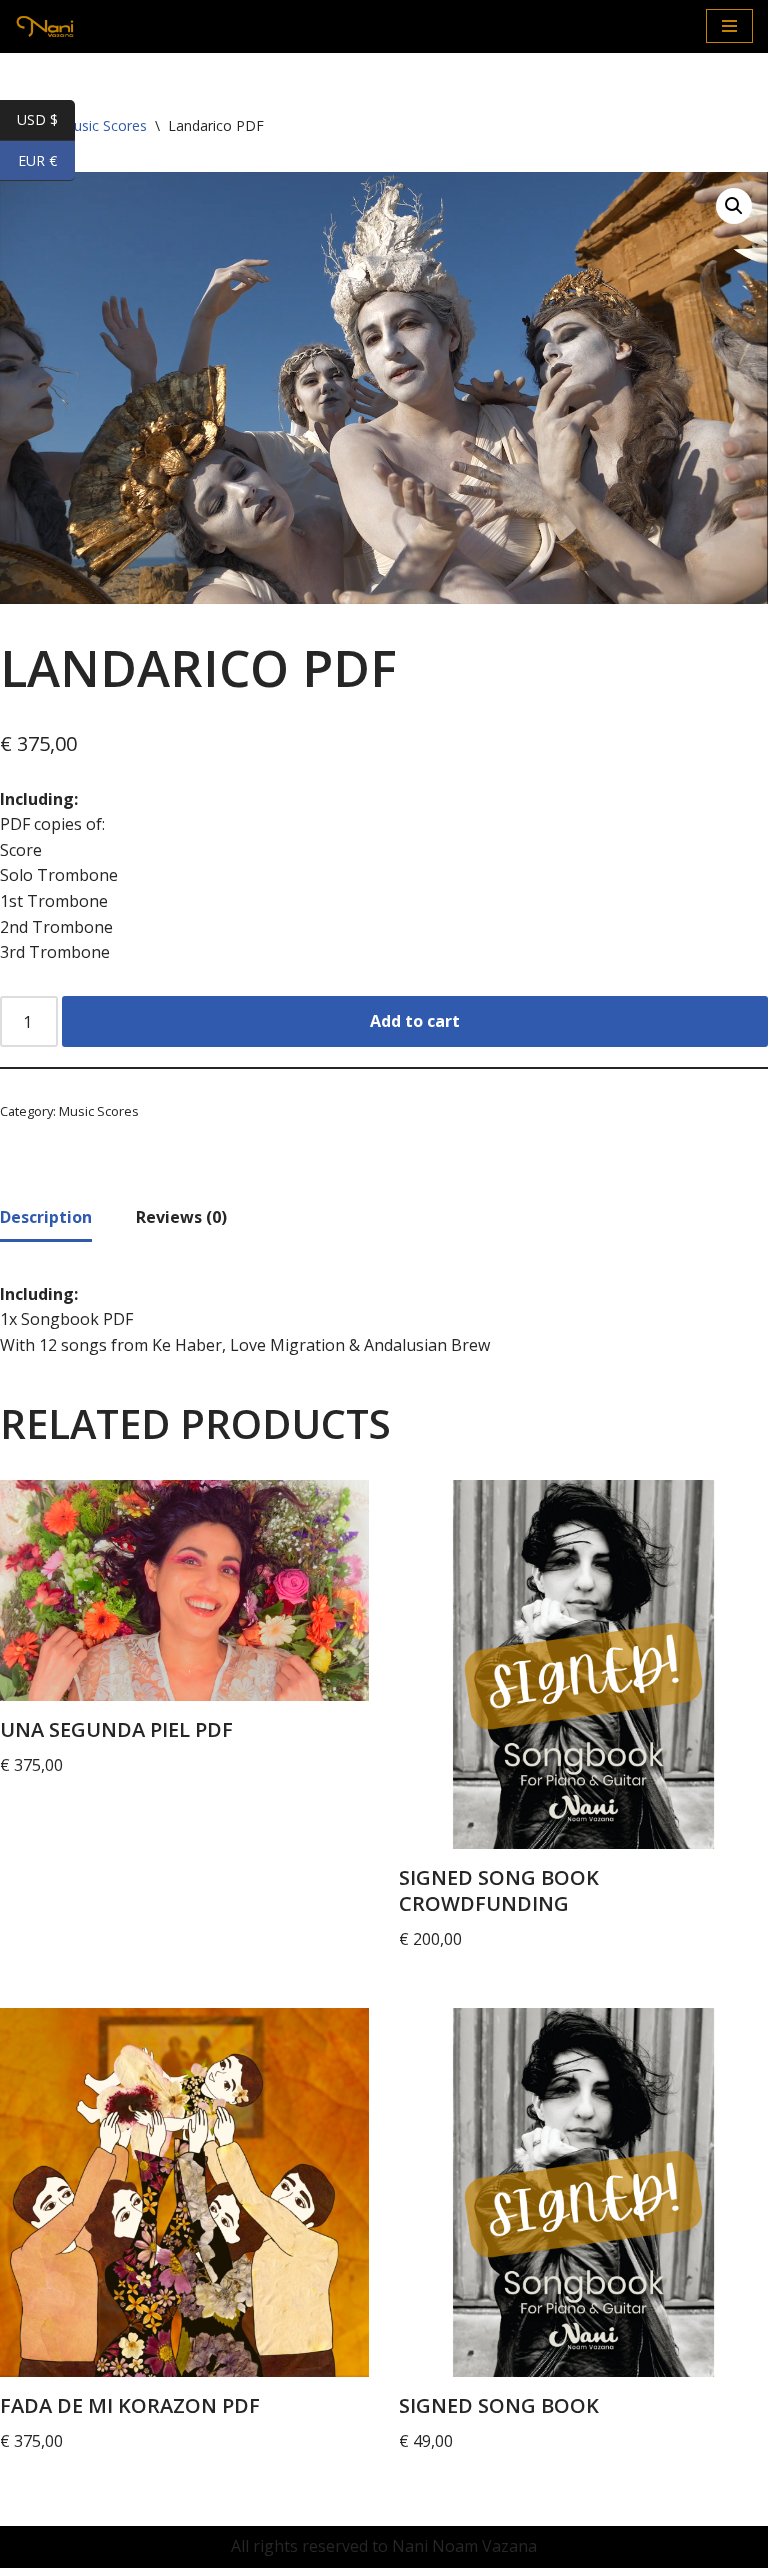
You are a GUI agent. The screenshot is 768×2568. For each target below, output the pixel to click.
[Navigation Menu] (729, 26)
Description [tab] (46, 1217)
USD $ (46, 120)
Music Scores (99, 1111)
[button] (734, 206)
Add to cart (415, 1021)
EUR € (46, 161)
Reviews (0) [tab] (181, 1217)
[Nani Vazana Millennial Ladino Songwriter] (45, 26)
